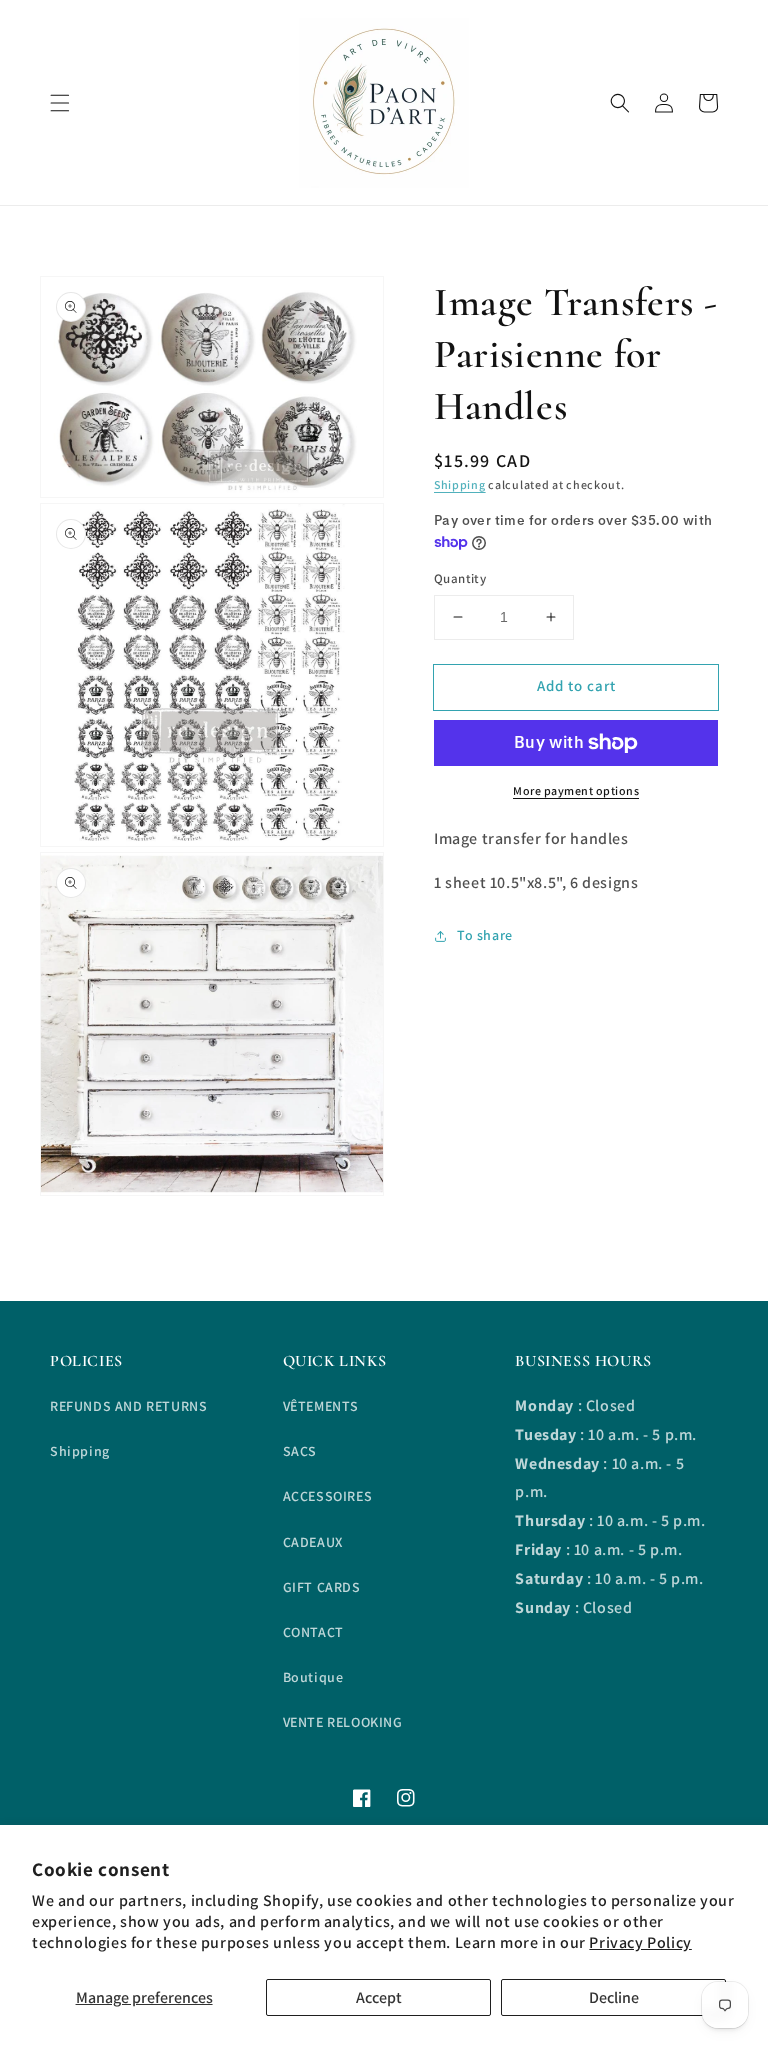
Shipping (460, 484)
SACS (300, 1451)
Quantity (460, 578)
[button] (60, 103)
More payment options (576, 790)
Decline (614, 1997)
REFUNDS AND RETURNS (128, 1406)
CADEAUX (313, 1542)
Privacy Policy (640, 1942)
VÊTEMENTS (321, 1406)
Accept (379, 1997)
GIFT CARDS (322, 1587)
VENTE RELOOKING (343, 1722)
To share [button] (485, 935)
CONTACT (313, 1632)
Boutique (313, 1677)
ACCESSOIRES (328, 1496)
